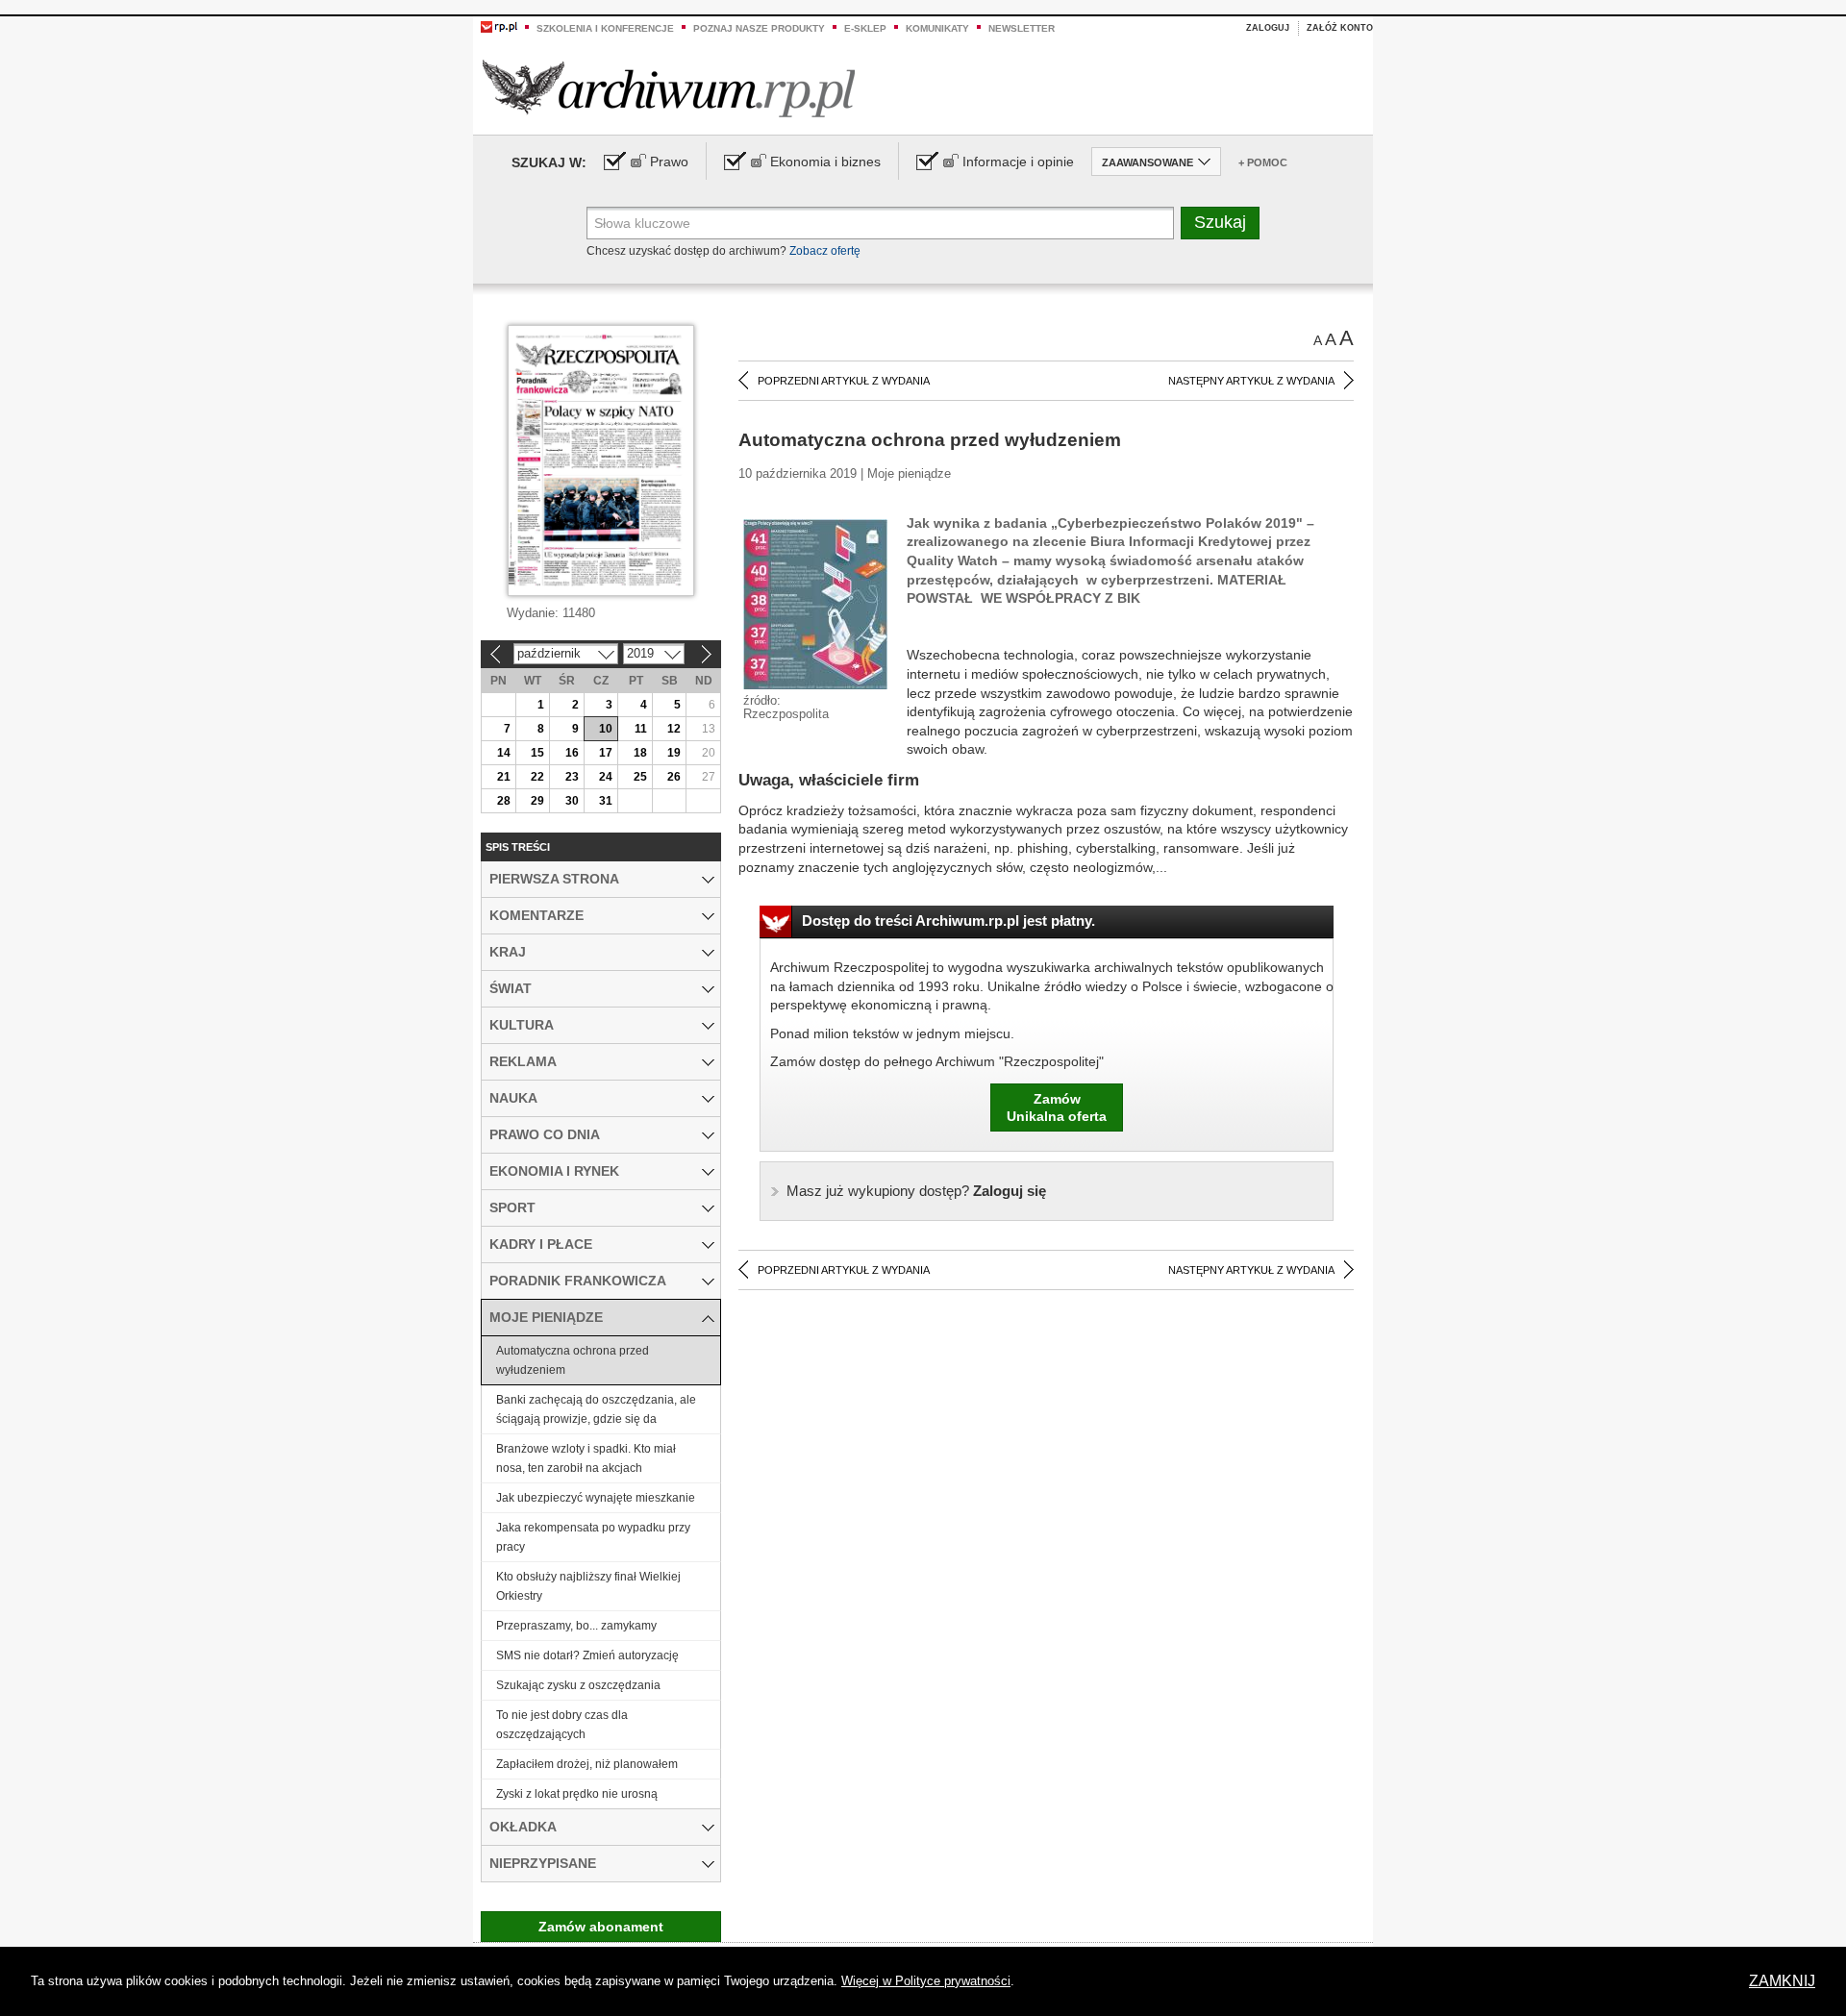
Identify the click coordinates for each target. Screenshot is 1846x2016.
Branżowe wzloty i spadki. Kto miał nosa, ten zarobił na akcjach (586, 1458)
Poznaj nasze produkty (759, 28)
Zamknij (1782, 1981)
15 (537, 753)
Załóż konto (1340, 28)
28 (504, 801)
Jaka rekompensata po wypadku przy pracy (593, 1537)
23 (572, 777)
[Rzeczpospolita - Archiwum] (669, 88)
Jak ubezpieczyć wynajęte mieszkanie (596, 1498)
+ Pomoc (1263, 162)
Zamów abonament (601, 1927)
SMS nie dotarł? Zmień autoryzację (587, 1655)
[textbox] (880, 223)
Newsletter (1022, 28)
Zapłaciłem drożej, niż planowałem (587, 1764)
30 (572, 801)
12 (674, 729)
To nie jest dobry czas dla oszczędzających (562, 1725)
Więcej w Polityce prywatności (926, 1981)
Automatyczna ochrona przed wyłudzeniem (573, 1360)
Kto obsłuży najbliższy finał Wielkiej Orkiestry (588, 1586)
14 (504, 753)
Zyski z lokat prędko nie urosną (577, 1794)
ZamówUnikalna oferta (1057, 1108)
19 (674, 753)
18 (640, 753)
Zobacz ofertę (825, 251)
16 (572, 753)
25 (640, 777)
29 (537, 801)
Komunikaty (937, 28)
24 (606, 777)
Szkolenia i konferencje (605, 28)
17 (606, 753)
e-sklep (865, 28)
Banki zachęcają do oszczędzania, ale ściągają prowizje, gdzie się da (596, 1409)
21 (504, 777)
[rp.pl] (499, 26)
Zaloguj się (916, 1191)
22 (537, 777)
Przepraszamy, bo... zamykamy (576, 1626)
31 (606, 801)
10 (606, 729)
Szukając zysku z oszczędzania (578, 1685)
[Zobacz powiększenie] (815, 603)
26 (674, 777)
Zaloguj (1268, 28)
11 (641, 729)
